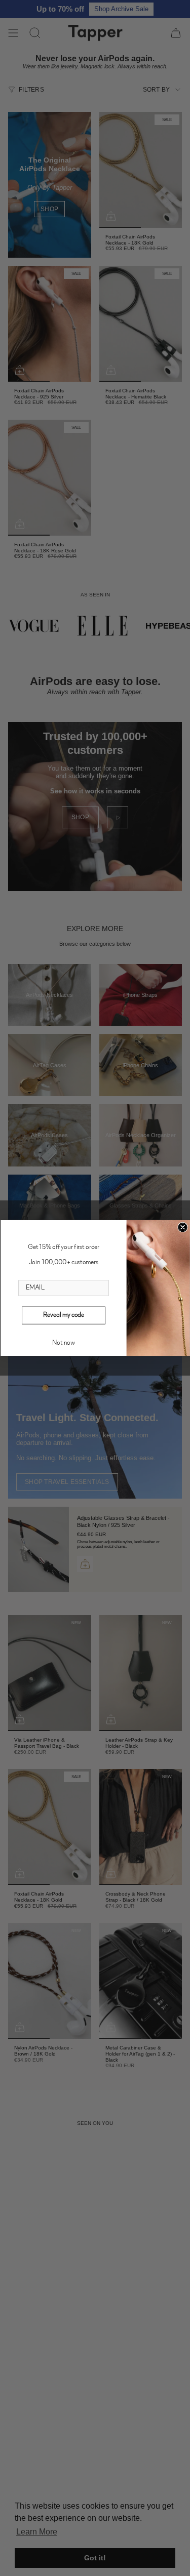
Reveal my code (64, 1315)
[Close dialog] (183, 1227)
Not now (64, 1343)
